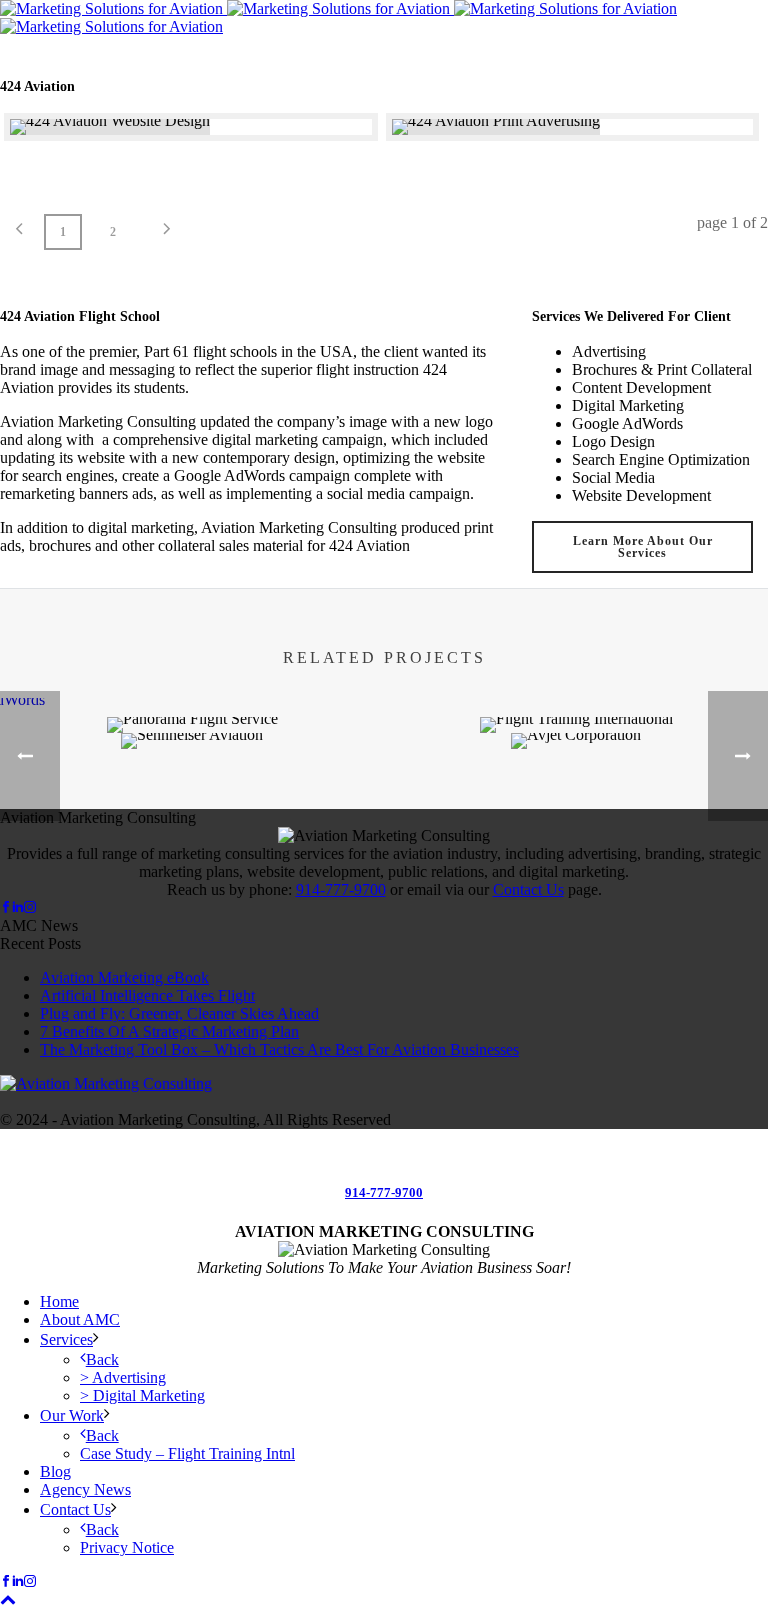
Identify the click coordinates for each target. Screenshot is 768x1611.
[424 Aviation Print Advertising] (573, 127)
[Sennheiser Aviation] (192, 804)
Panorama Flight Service (212, 592)
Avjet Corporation (596, 652)
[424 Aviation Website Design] (191, 127)
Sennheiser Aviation (212, 674)
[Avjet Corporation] (576, 804)
